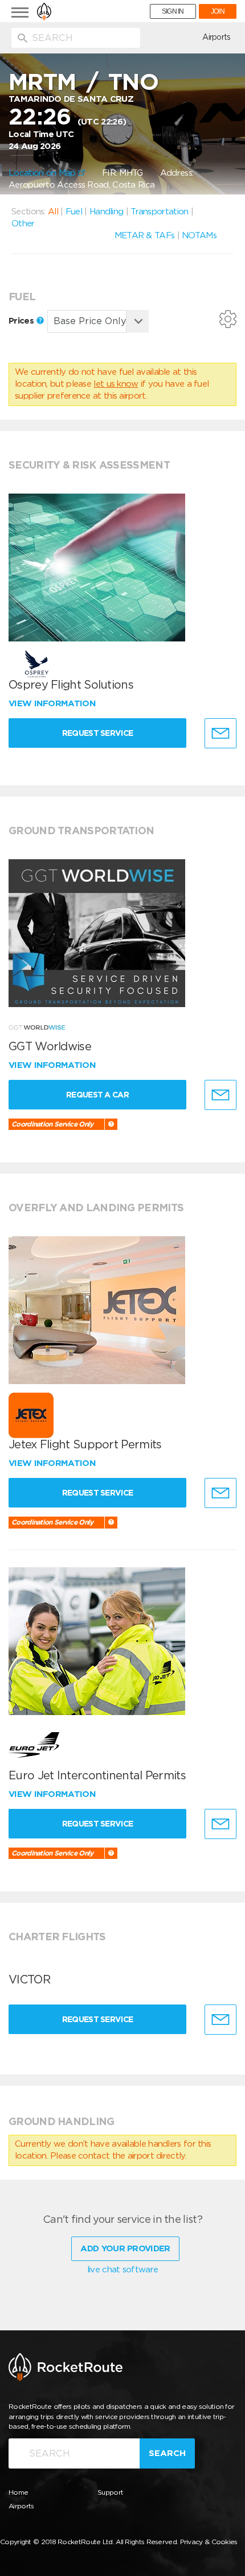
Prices (22, 321)
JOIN (218, 11)
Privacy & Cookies (209, 2542)
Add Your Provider (125, 2248)
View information (53, 703)
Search (167, 2453)
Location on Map (43, 173)
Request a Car (97, 1095)
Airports (216, 37)
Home (18, 2492)
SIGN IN (173, 11)
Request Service (98, 733)
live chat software (122, 2269)
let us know (116, 384)
